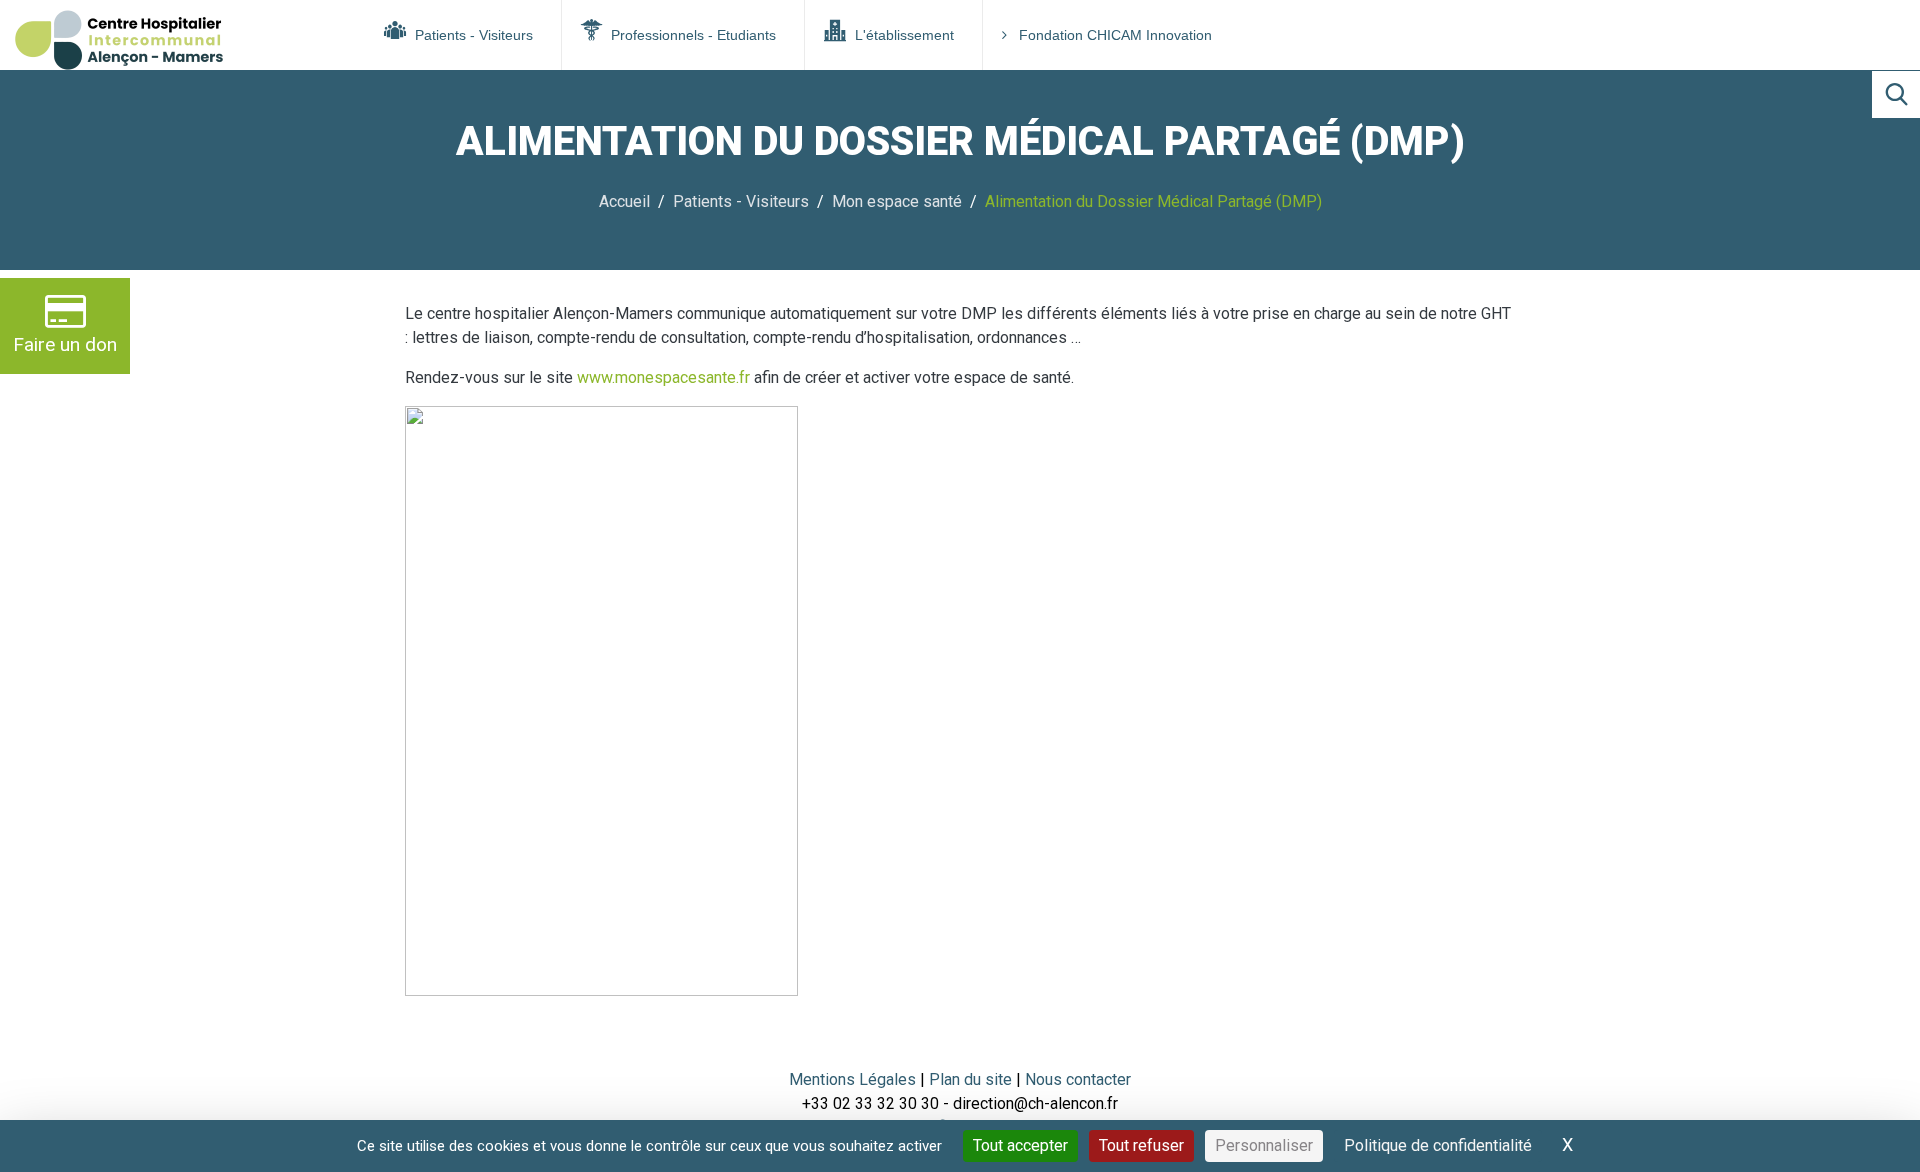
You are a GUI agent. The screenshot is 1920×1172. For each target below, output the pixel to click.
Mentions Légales (852, 1079)
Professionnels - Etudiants (691, 35)
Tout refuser (1141, 1145)
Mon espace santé (897, 201)
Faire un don (65, 344)
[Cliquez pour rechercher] (1896, 94)
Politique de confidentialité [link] (1438, 1145)
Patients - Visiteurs (472, 35)
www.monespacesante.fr (665, 377)
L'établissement (902, 35)
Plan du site (972, 1079)
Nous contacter (1078, 1079)
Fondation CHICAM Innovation (1115, 35)
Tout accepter (1020, 1145)
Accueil (624, 201)
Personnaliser (1264, 1145)
